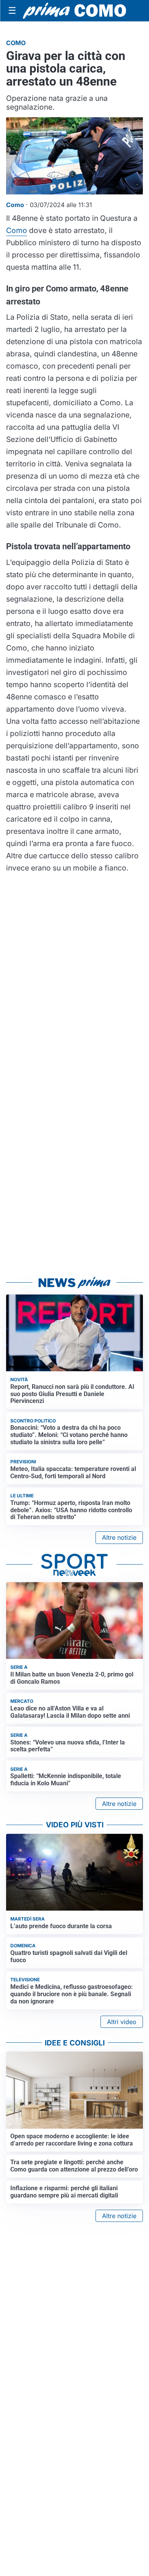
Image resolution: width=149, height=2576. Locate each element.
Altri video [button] (122, 2022)
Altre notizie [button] (119, 1537)
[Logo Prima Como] (74, 11)
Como (17, 230)
